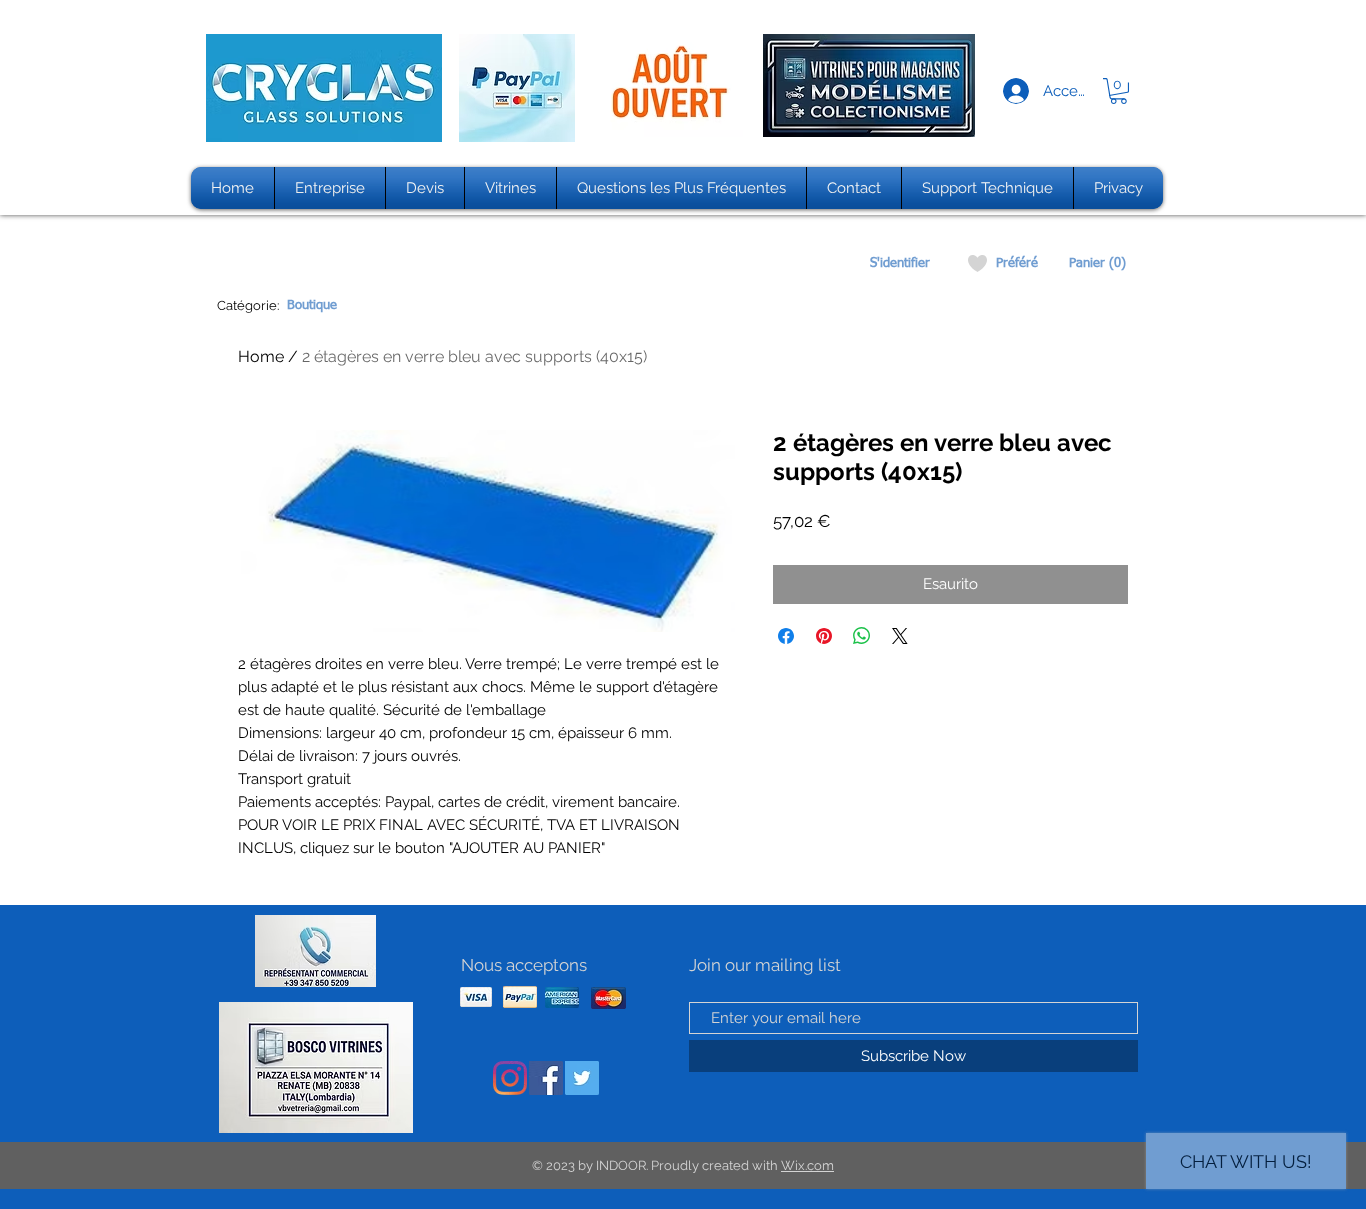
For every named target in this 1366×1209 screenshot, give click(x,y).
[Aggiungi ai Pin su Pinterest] (824, 636)
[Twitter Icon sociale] (582, 1078)
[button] (1118, 91)
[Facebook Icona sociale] (546, 1078)
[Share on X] (900, 636)
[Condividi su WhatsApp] (862, 636)
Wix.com (807, 1165)
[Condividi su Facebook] (786, 636)
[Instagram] (510, 1078)
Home (261, 356)
